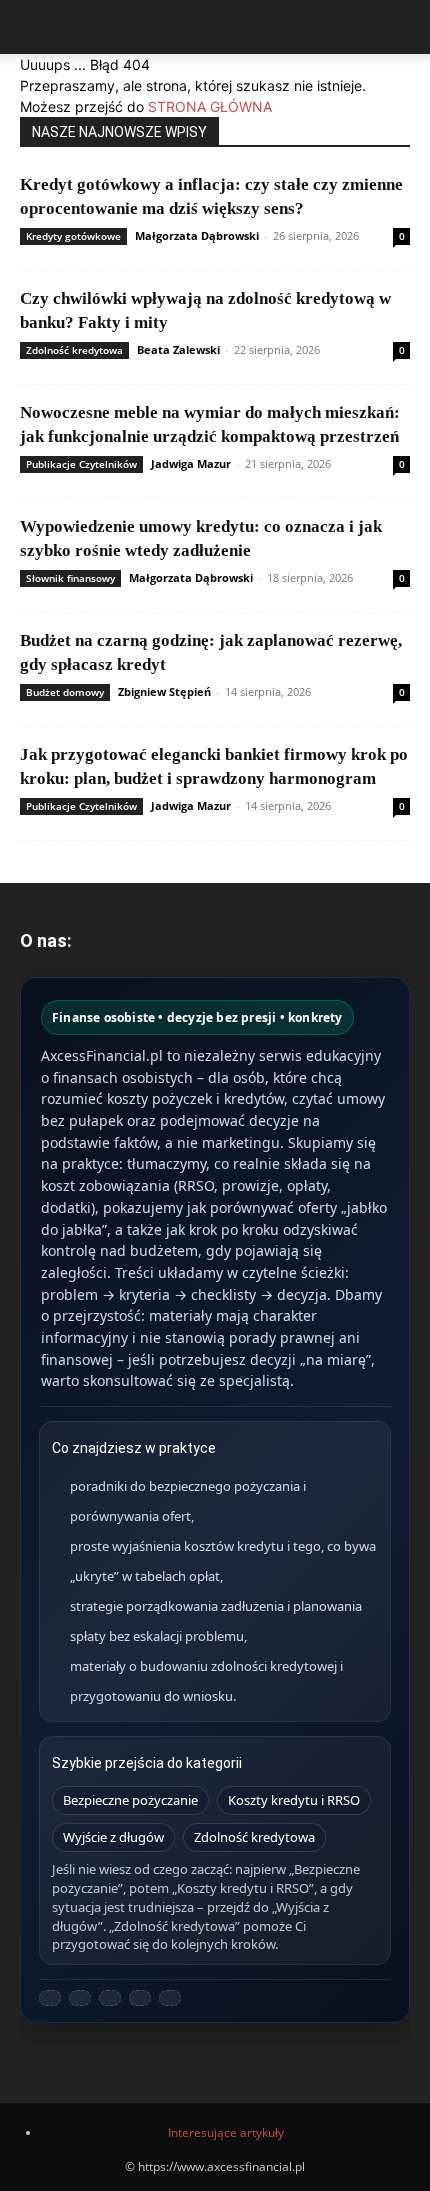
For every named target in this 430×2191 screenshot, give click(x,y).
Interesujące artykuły (226, 2132)
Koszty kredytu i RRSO (294, 1800)
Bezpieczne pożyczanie (130, 1800)
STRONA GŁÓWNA (210, 106)
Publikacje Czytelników (81, 464)
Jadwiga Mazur (191, 463)
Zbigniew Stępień (164, 691)
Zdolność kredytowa (74, 350)
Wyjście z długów (113, 1837)
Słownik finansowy (70, 578)
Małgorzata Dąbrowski (197, 235)
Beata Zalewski (178, 349)
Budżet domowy (65, 692)
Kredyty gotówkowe (73, 236)
